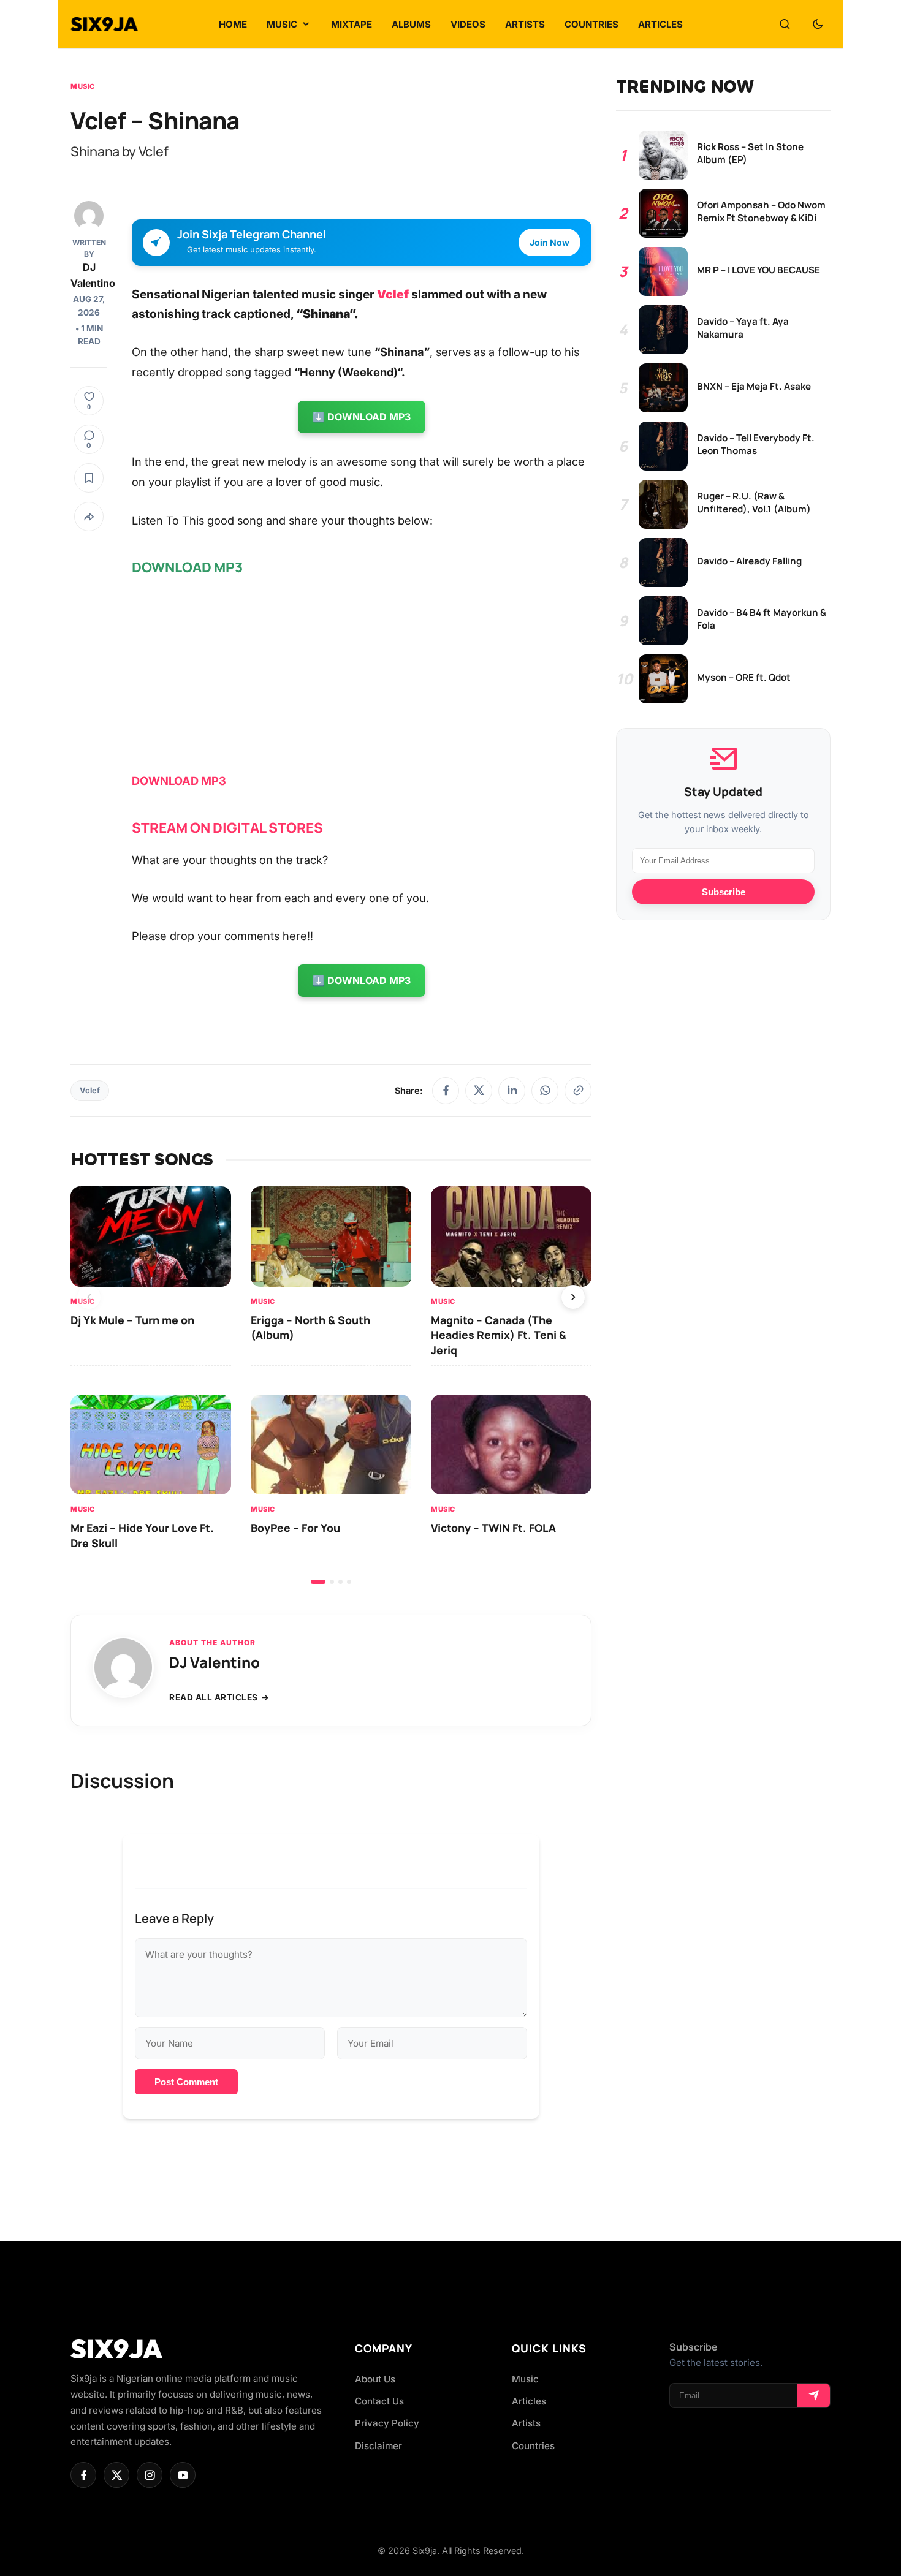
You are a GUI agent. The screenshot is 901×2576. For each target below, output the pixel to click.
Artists (526, 2423)
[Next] (573, 1297)
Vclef (393, 294)
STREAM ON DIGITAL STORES (227, 828)
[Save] (89, 478)
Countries (533, 2446)
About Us (375, 2379)
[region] (331, 1385)
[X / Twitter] (479, 1091)
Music (83, 86)
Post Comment (186, 2082)
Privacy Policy (387, 2423)
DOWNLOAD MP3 (179, 781)
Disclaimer (378, 2446)
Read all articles (214, 1697)
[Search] (785, 25)
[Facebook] (446, 1091)
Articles (529, 2401)
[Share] (89, 517)
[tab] (318, 1582)
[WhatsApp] (545, 1091)
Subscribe (724, 892)
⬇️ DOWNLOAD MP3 (362, 417)
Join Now (549, 242)
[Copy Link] (578, 1091)
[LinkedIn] (512, 1091)
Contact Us (379, 2401)
